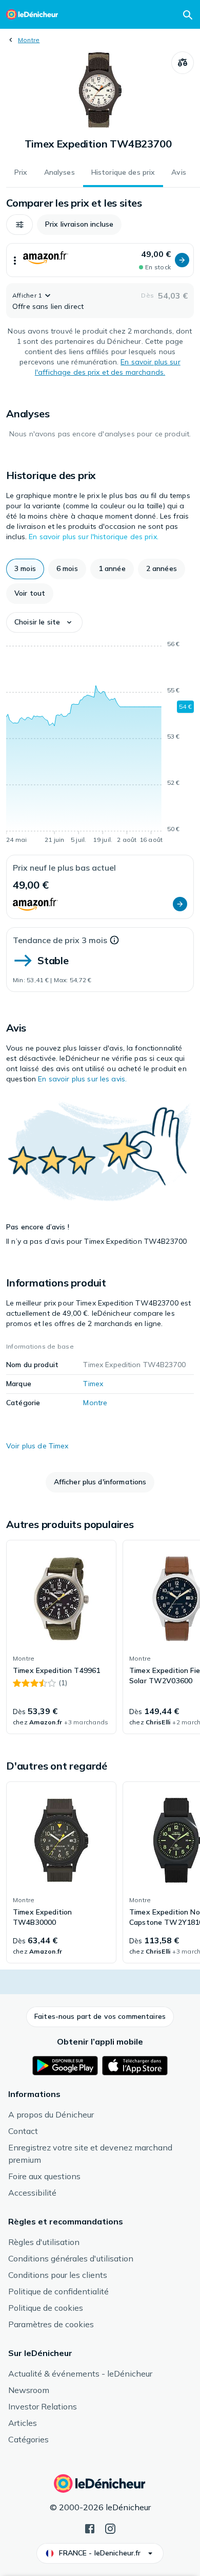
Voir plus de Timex (37, 1446)
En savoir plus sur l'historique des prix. (94, 537)
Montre (29, 40)
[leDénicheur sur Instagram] (110, 2528)
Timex (93, 1384)
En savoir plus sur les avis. (82, 1079)
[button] (19, 225)
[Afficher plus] (15, 260)
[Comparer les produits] (183, 63)
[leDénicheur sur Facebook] (90, 2528)
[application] (100, 744)
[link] (61, 1637)
